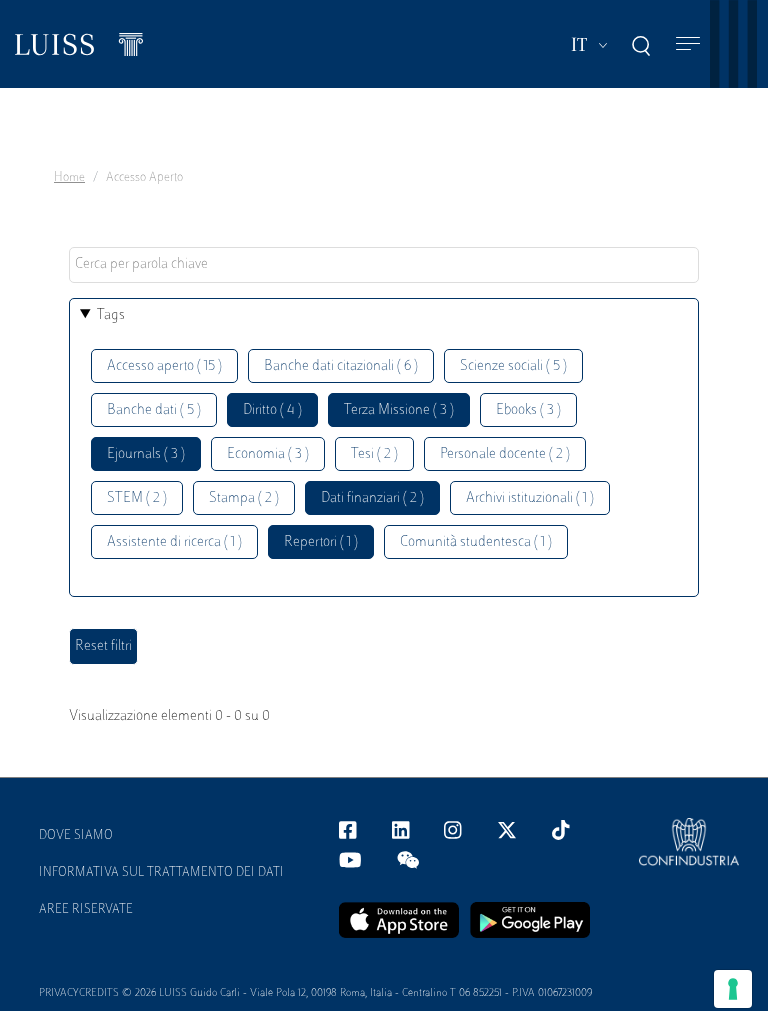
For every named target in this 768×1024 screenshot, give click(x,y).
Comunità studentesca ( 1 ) (476, 542)
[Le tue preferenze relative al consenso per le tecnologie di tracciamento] (733, 989)
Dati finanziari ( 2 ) (372, 498)
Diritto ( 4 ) (272, 410)
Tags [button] (111, 315)
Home (69, 178)
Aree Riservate (86, 910)
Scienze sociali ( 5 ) (513, 366)
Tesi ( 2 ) (374, 454)
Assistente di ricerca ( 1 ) (174, 542)
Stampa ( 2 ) (244, 498)
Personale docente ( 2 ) (505, 454)
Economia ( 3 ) (268, 454)
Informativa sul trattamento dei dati (161, 873)
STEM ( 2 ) (137, 498)
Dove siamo (76, 836)
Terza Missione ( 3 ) (399, 410)
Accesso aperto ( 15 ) (164, 366)
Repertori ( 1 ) (321, 542)
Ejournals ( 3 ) (146, 454)
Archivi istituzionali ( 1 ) (530, 498)
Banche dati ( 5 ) (154, 410)
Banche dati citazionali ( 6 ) (341, 366)
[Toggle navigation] (688, 44)
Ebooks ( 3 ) (528, 410)
